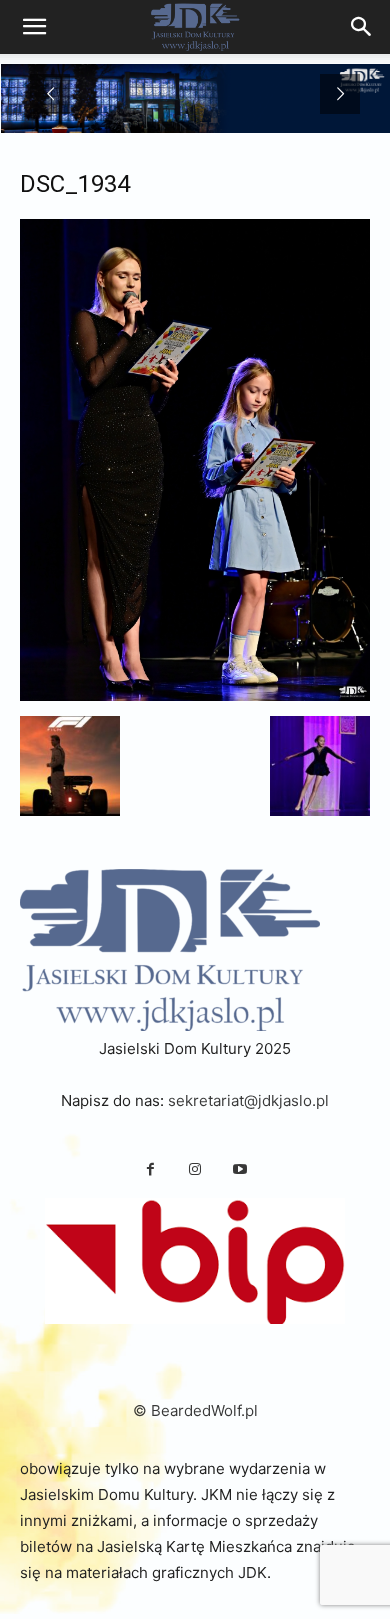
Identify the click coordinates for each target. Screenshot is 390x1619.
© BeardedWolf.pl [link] (195, 1410)
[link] (362, 27)
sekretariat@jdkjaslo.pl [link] (248, 1100)
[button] (70, 766)
